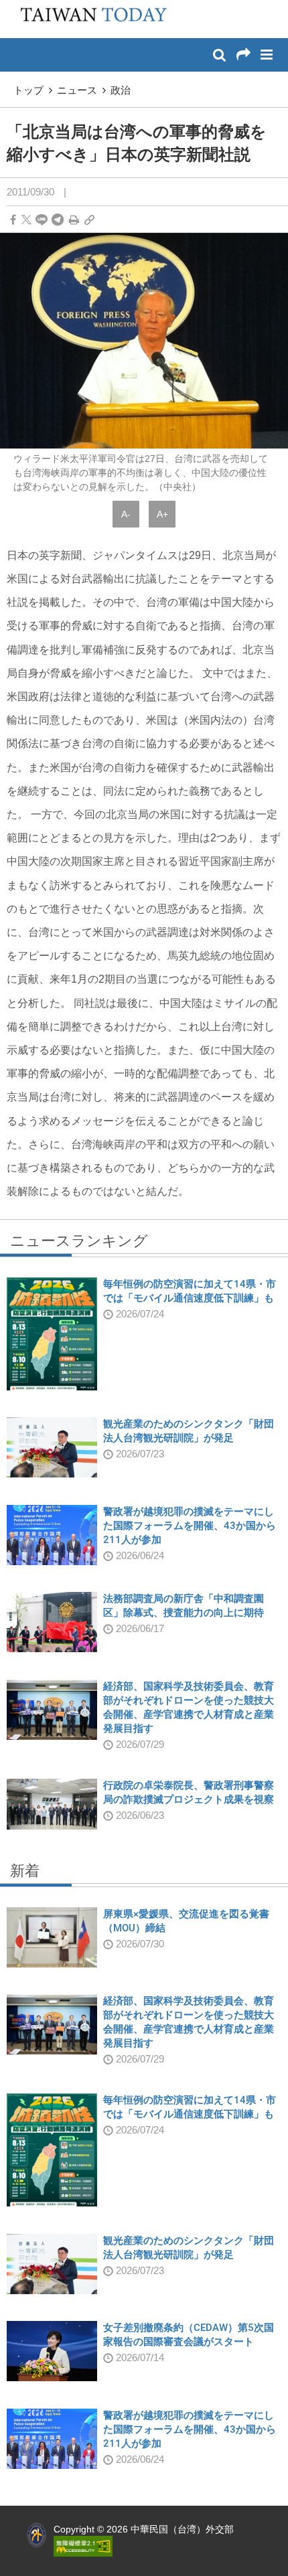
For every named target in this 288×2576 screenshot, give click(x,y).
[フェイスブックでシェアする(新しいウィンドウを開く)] (13, 220)
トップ (28, 90)
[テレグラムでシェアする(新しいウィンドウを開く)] (58, 220)
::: (14, 7)
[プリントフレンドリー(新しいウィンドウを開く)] (74, 220)
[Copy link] (89, 220)
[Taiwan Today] (89, 18)
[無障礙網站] (83, 2545)
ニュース (77, 90)
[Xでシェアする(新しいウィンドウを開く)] (26, 220)
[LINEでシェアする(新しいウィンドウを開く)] (42, 220)
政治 (121, 90)
